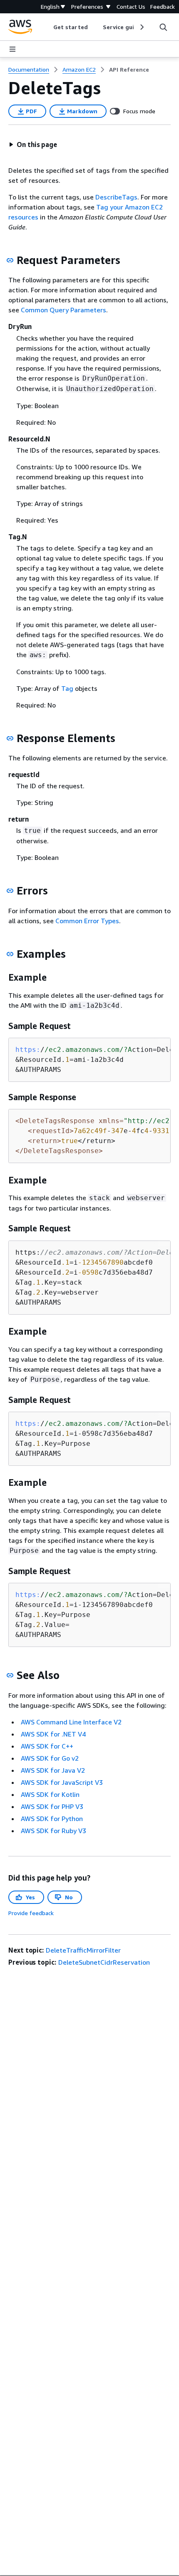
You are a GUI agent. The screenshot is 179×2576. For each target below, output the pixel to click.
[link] (129, 70)
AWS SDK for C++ (47, 1746)
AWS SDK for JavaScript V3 (62, 1782)
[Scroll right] (141, 27)
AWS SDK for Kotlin (50, 1794)
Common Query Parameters (63, 310)
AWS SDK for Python (52, 1819)
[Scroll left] (47, 27)
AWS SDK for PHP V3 (52, 1806)
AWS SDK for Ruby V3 (53, 1831)
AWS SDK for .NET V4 (53, 1734)
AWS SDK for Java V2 (53, 1770)
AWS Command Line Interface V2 (71, 1722)
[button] (33, 144)
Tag (67, 688)
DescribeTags (116, 197)
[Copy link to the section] (10, 260)
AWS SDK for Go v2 (50, 1758)
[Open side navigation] (12, 49)
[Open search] (163, 27)
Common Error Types (87, 921)
